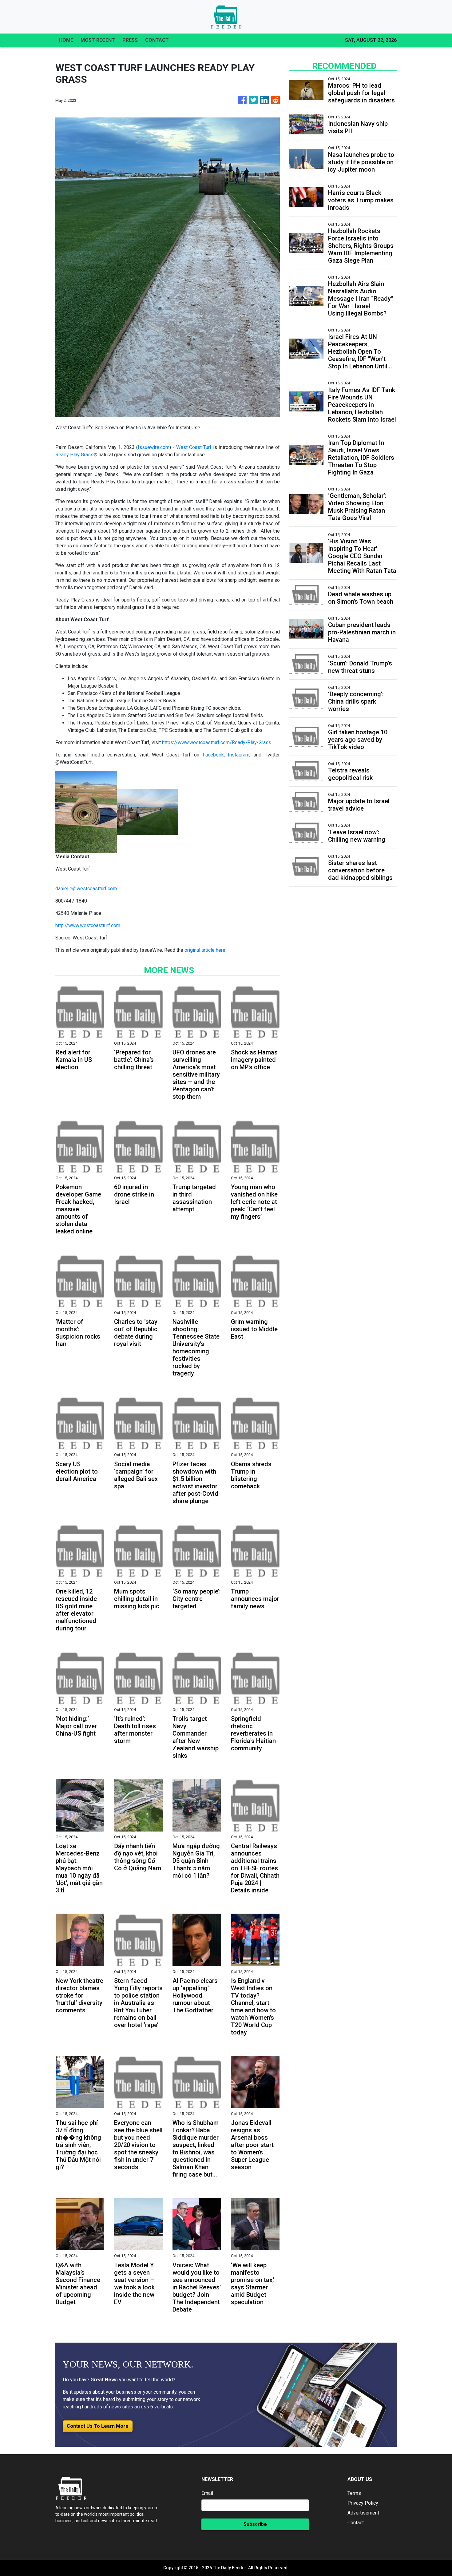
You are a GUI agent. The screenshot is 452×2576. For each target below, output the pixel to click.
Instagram (239, 755)
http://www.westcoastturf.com (88, 925)
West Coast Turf (195, 447)
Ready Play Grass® (76, 455)
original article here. (205, 950)
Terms (354, 2493)
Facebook (213, 755)
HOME (66, 40)
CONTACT (157, 40)
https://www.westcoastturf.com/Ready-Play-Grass (217, 742)
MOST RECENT (98, 40)
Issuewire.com (154, 447)
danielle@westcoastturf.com (86, 889)
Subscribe (255, 2524)
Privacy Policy (363, 2503)
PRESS (130, 40)
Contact (356, 2523)
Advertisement (363, 2513)
